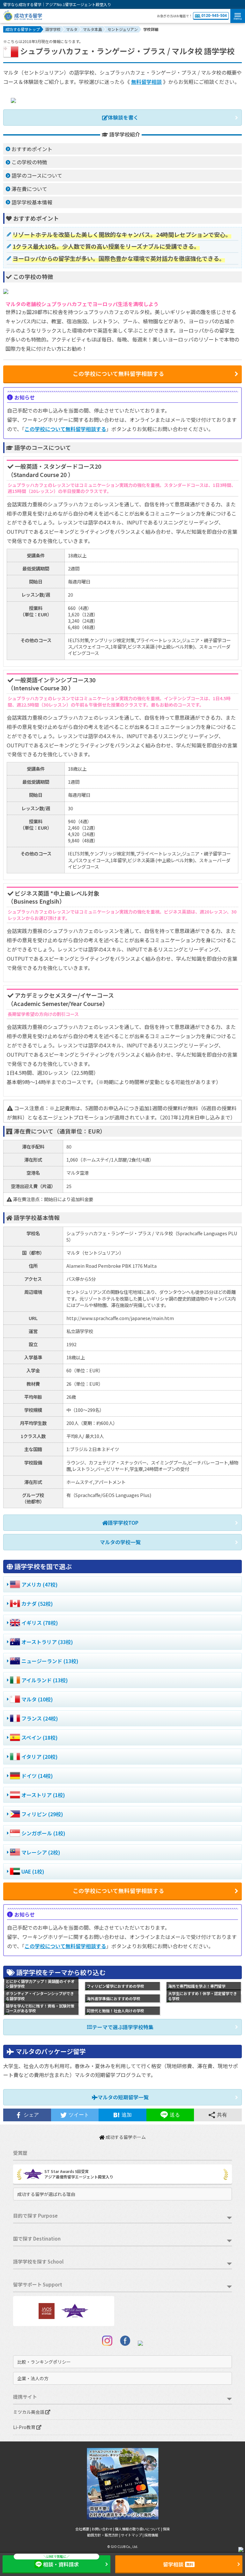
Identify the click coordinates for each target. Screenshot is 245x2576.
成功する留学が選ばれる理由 (46, 2194)
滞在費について (29, 189)
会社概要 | (83, 2529)
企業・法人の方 (33, 2378)
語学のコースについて (37, 175)
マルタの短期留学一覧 (123, 2097)
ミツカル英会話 (29, 2412)
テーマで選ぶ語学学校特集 (123, 2027)
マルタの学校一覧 (120, 1542)
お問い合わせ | (103, 2529)
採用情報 (151, 2535)
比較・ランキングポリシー (44, 2362)
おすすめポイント (32, 149)
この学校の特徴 (29, 162)
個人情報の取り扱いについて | (139, 2529)
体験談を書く (123, 117)
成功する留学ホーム (125, 2137)
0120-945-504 (214, 16)
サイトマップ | (133, 2535)
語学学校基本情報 (32, 202)
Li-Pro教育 (25, 2427)
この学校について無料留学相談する (65, 429)
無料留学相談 (146, 82)
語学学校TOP (123, 1523)
